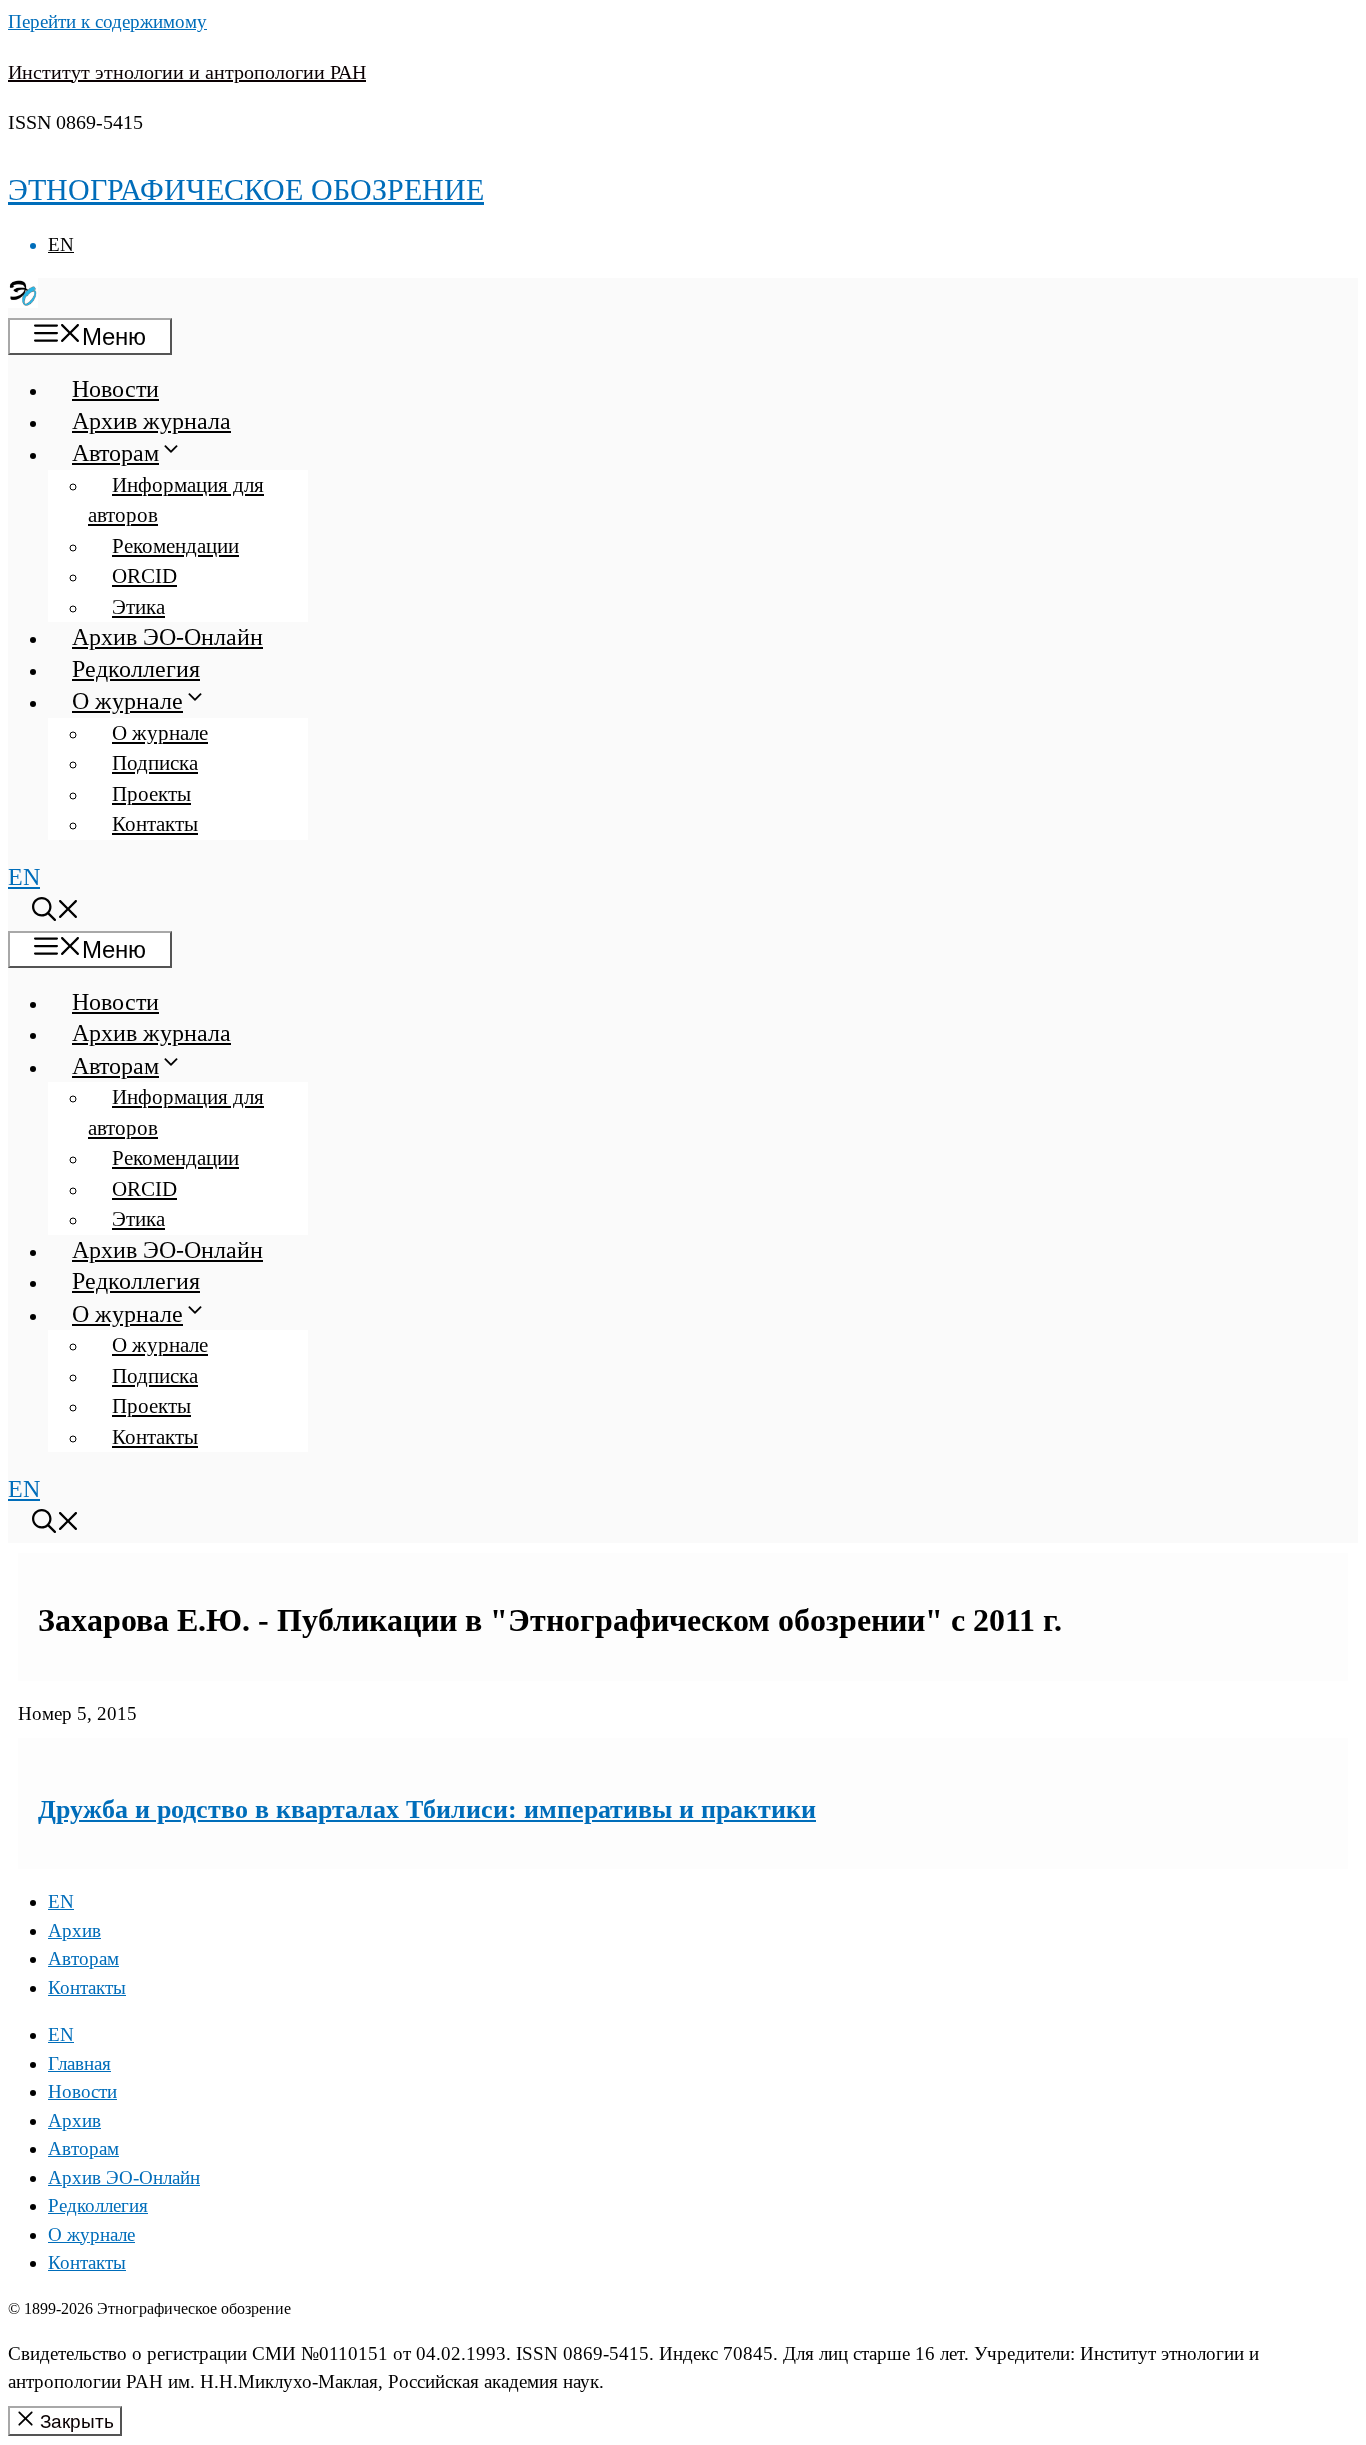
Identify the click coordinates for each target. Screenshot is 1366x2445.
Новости (115, 389)
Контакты (155, 824)
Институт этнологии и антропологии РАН (187, 72)
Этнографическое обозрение (246, 189)
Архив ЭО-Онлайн (167, 637)
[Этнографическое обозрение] (23, 300)
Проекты (151, 794)
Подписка (155, 763)
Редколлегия (136, 669)
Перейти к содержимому (107, 21)
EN (61, 244)
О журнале (127, 701)
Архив (74, 1930)
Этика (138, 607)
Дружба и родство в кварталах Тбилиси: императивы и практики (427, 1809)
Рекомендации (175, 546)
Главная (79, 2063)
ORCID (144, 576)
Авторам (115, 453)
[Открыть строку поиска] (56, 913)
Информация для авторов (176, 500)
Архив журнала (151, 421)
